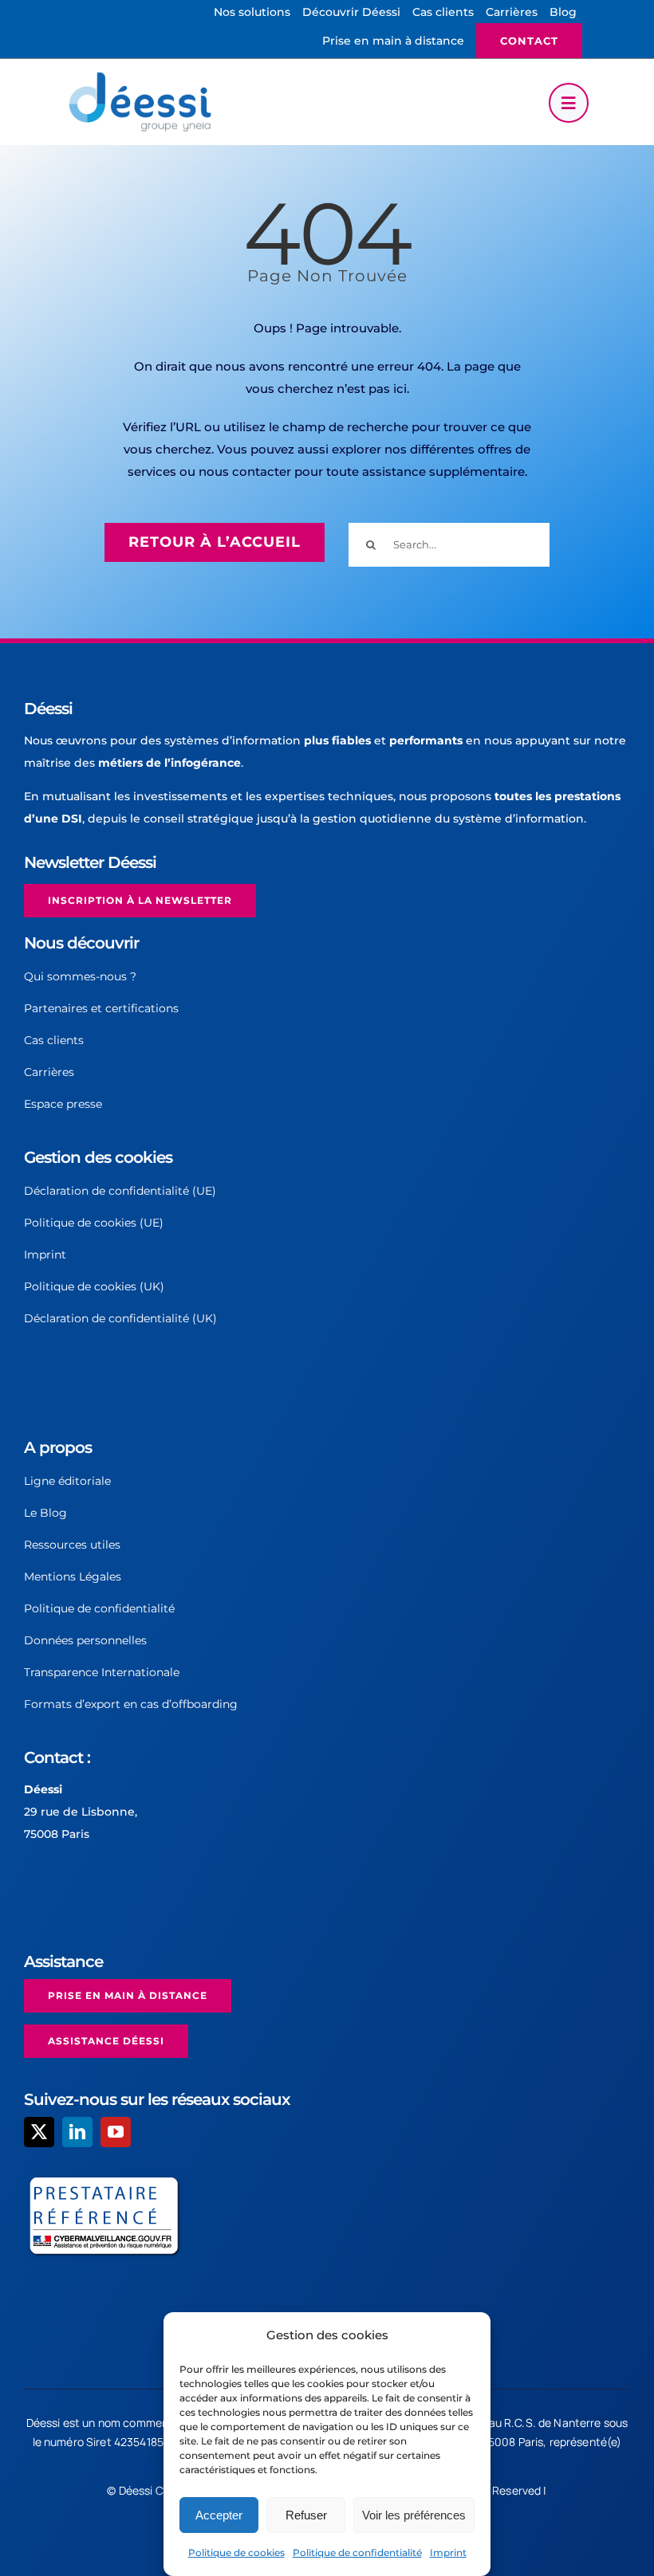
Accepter (219, 2515)
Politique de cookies (236, 2552)
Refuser (306, 2515)
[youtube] (116, 2132)
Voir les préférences (414, 2515)
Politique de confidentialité (357, 2552)
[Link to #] (569, 103)
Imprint (448, 2552)
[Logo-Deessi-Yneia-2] (144, 77)
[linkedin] (77, 2132)
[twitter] (39, 2132)
